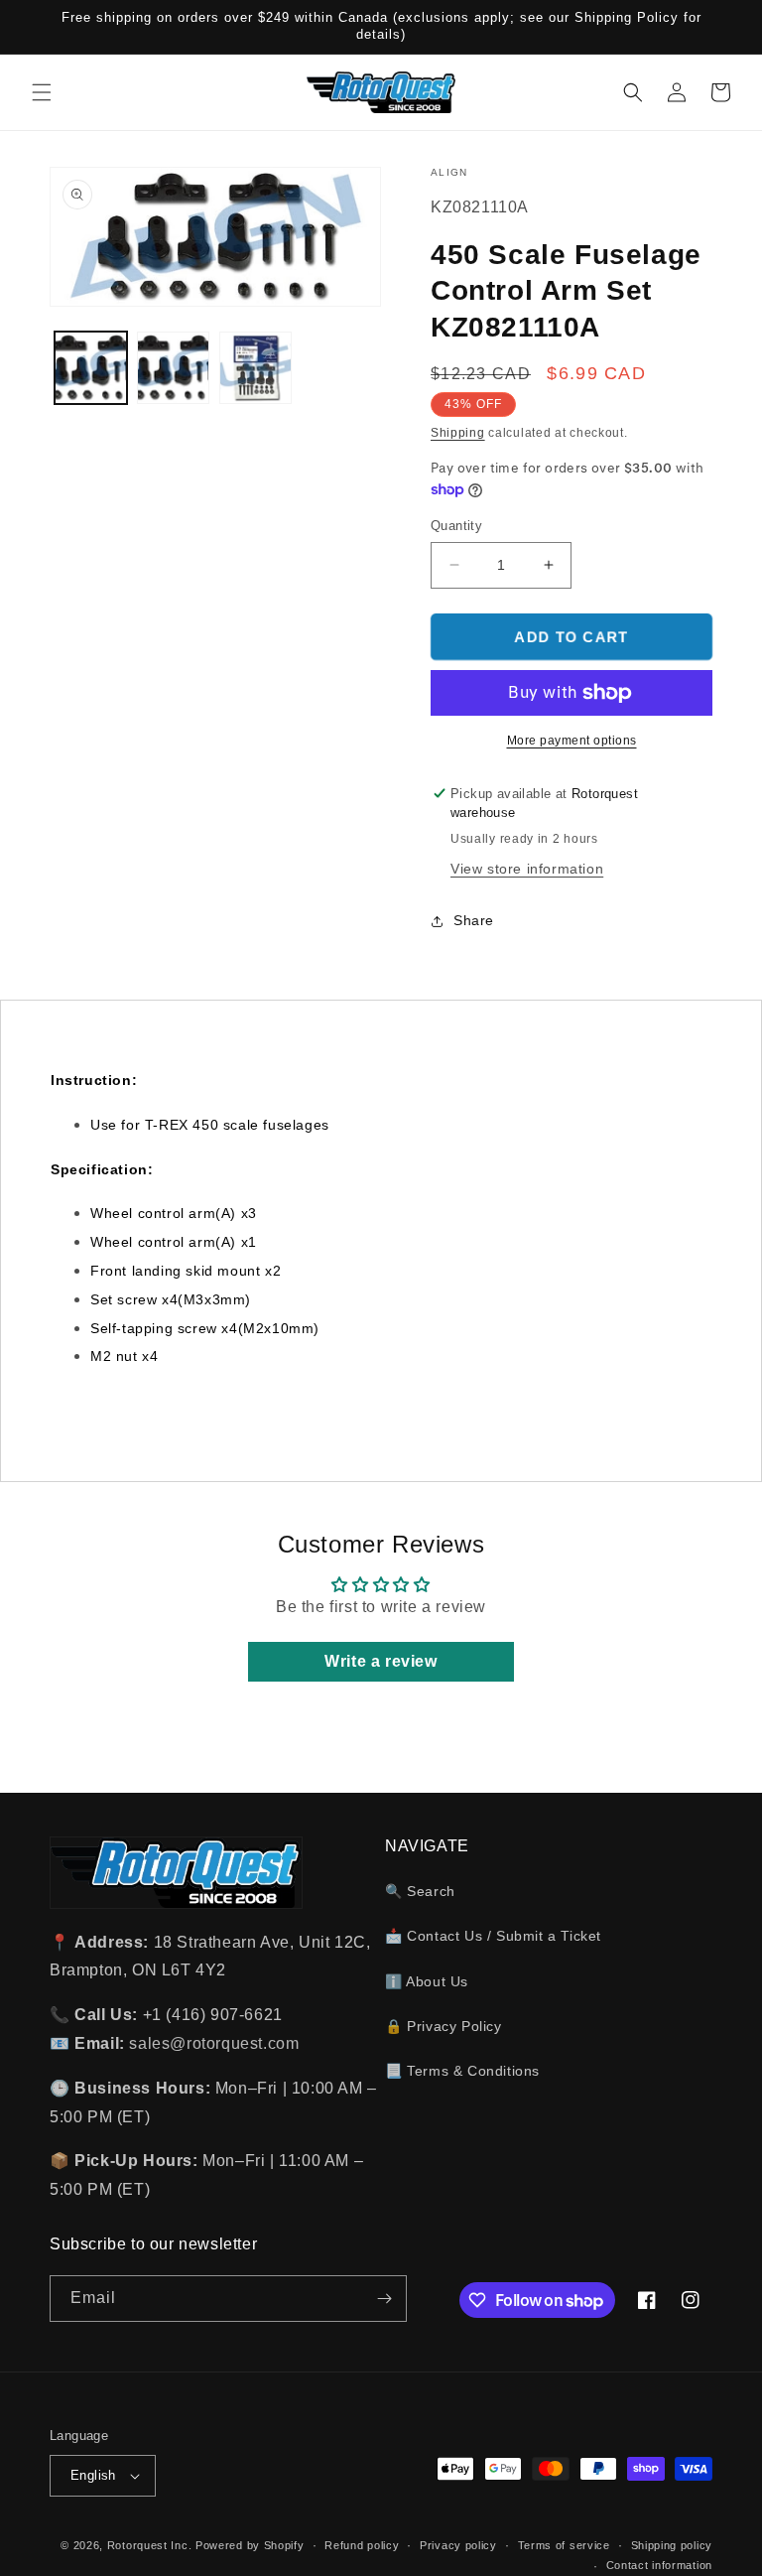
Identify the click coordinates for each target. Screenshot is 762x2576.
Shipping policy (672, 2545)
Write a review (381, 1661)
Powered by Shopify (250, 2545)
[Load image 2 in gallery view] (173, 368)
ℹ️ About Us (427, 1981)
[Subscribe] (384, 2299)
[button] (42, 92)
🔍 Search (420, 1891)
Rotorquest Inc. (150, 2545)
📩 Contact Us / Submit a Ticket (493, 1936)
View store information (527, 869)
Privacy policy (458, 2545)
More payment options (572, 741)
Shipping (458, 433)
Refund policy (362, 2545)
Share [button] (474, 920)
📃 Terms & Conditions (462, 2071)
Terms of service (564, 2545)
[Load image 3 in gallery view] (255, 368)
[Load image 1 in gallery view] (91, 368)
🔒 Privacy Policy (444, 2026)
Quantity (456, 526)
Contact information (659, 2565)
